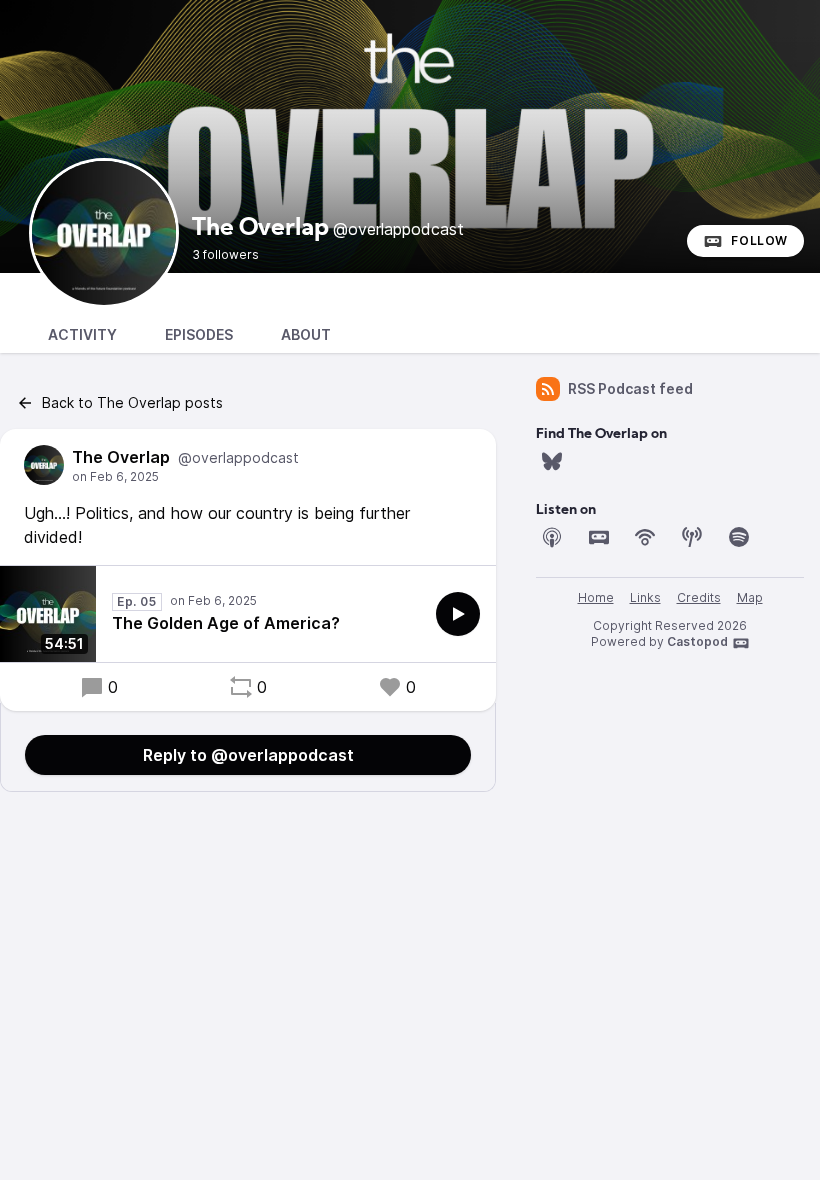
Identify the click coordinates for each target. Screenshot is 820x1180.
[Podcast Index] (692, 537)
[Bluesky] (552, 461)
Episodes (199, 334)
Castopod (697, 641)
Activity (82, 334)
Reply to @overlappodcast (248, 755)
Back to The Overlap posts (132, 402)
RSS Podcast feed (630, 388)
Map (750, 597)
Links (645, 597)
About (306, 334)
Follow (759, 240)
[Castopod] (599, 537)
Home (596, 597)
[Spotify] (739, 537)
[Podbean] (645, 537)
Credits (699, 597)
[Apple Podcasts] (552, 537)
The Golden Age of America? (226, 623)
